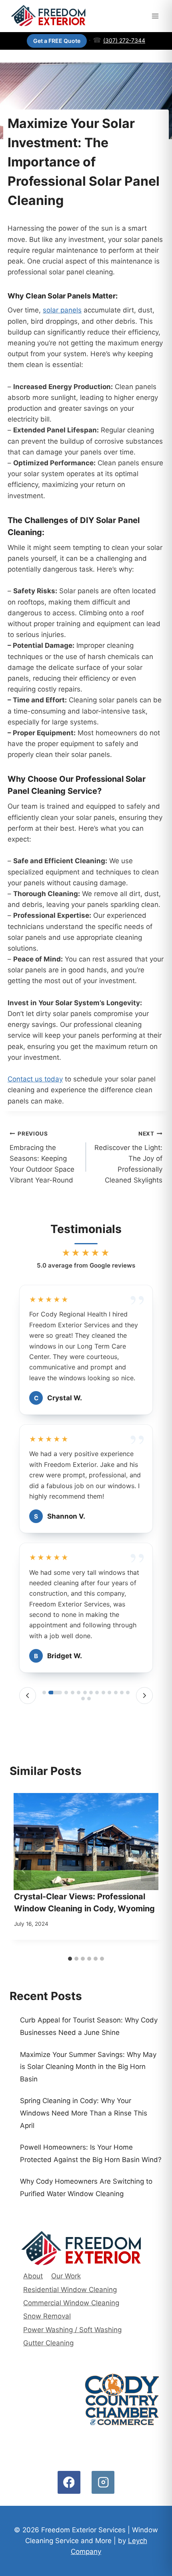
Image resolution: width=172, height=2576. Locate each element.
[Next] (148, 1870)
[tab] (44, 1693)
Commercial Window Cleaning (71, 2303)
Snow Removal (47, 2316)
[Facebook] (69, 2482)
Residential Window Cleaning (70, 2290)
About (33, 2276)
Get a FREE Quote (57, 41)
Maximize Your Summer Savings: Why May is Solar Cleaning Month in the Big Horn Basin (88, 2067)
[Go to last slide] (24, 1870)
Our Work (66, 2276)
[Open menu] (155, 16)
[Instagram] (103, 2482)
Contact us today (35, 1079)
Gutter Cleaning (48, 2343)
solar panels (62, 310)
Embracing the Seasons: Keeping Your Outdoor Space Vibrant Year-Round (42, 1157)
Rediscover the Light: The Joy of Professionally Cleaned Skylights (128, 1157)
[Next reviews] (144, 1696)
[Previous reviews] (28, 1696)
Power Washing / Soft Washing (72, 2330)
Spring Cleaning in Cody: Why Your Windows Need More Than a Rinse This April (84, 2113)
